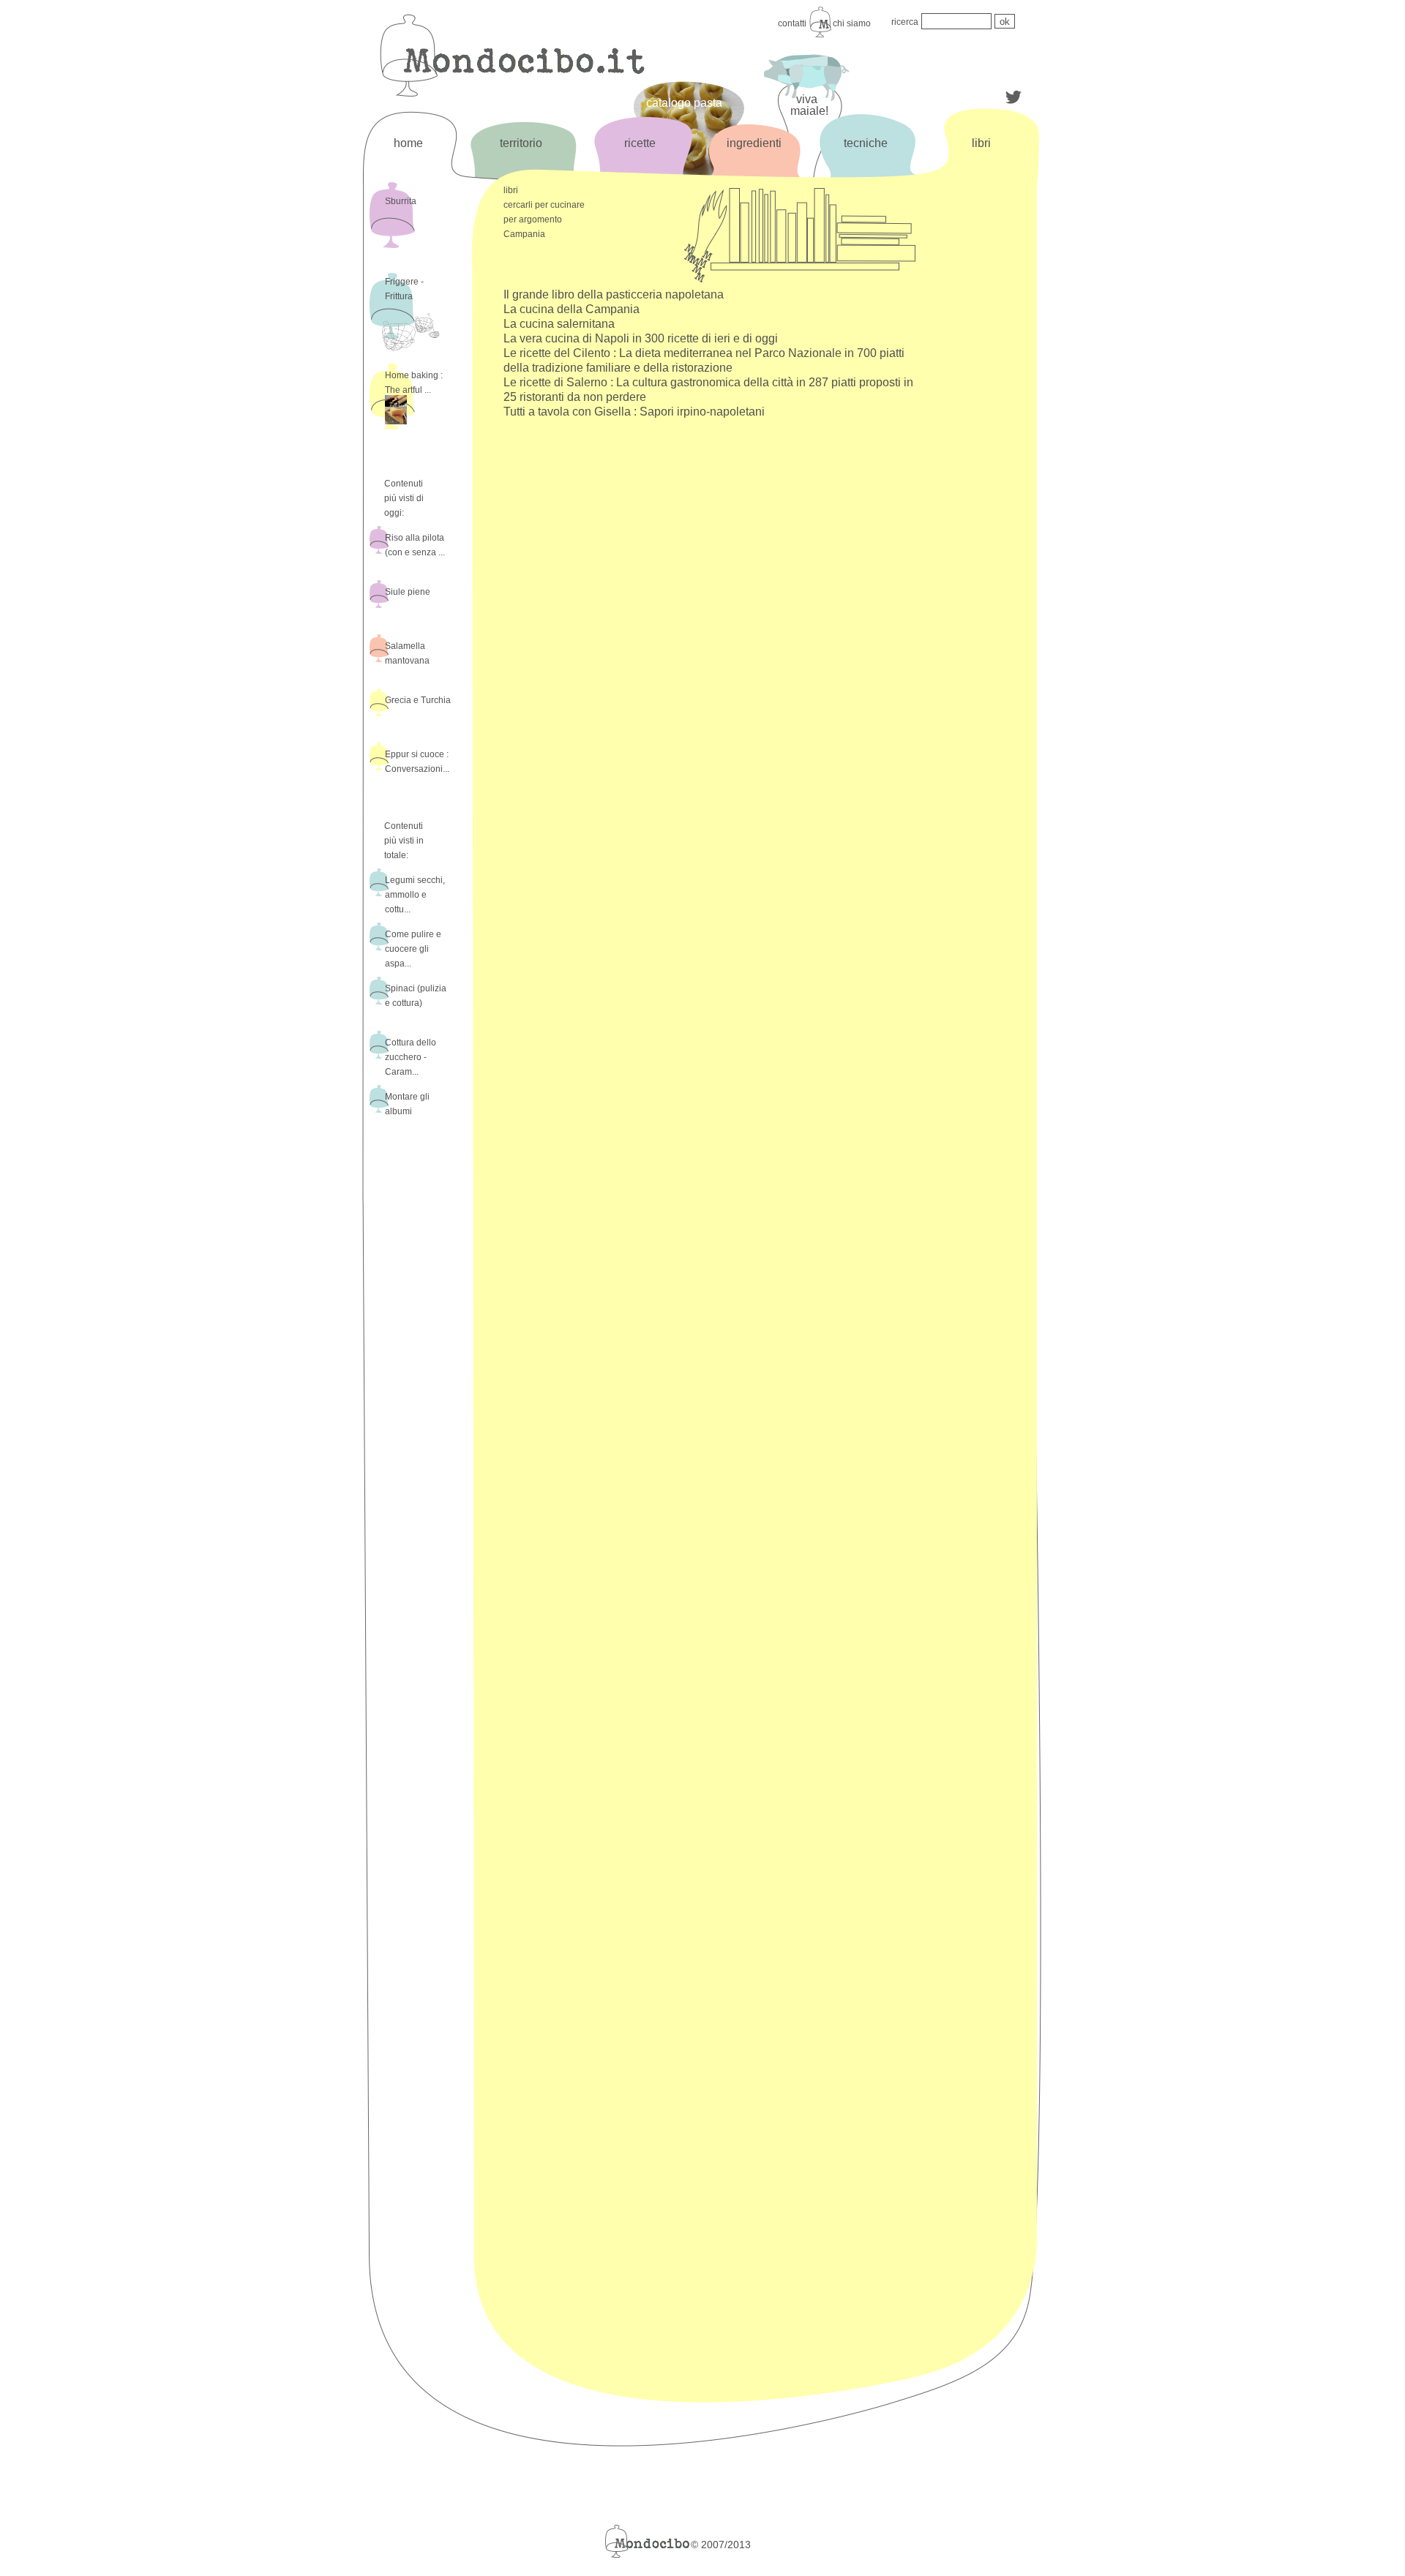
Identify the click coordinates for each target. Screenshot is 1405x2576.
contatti (792, 23)
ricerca (905, 22)
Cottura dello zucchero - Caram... (411, 1057)
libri (981, 143)
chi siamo (852, 23)
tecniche (866, 143)
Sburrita (401, 201)
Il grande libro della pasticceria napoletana (614, 294)
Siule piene (408, 592)
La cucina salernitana (559, 324)
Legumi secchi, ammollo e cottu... (415, 895)
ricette (640, 143)
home (408, 143)
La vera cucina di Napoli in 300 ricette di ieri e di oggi (641, 338)
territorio (521, 143)
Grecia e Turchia (418, 700)
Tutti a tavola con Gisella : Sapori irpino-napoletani (634, 412)
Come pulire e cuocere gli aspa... (413, 949)
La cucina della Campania (572, 309)
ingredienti (754, 143)
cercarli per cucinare (544, 205)
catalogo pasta (684, 103)
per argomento (533, 219)
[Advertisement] (980, 422)
